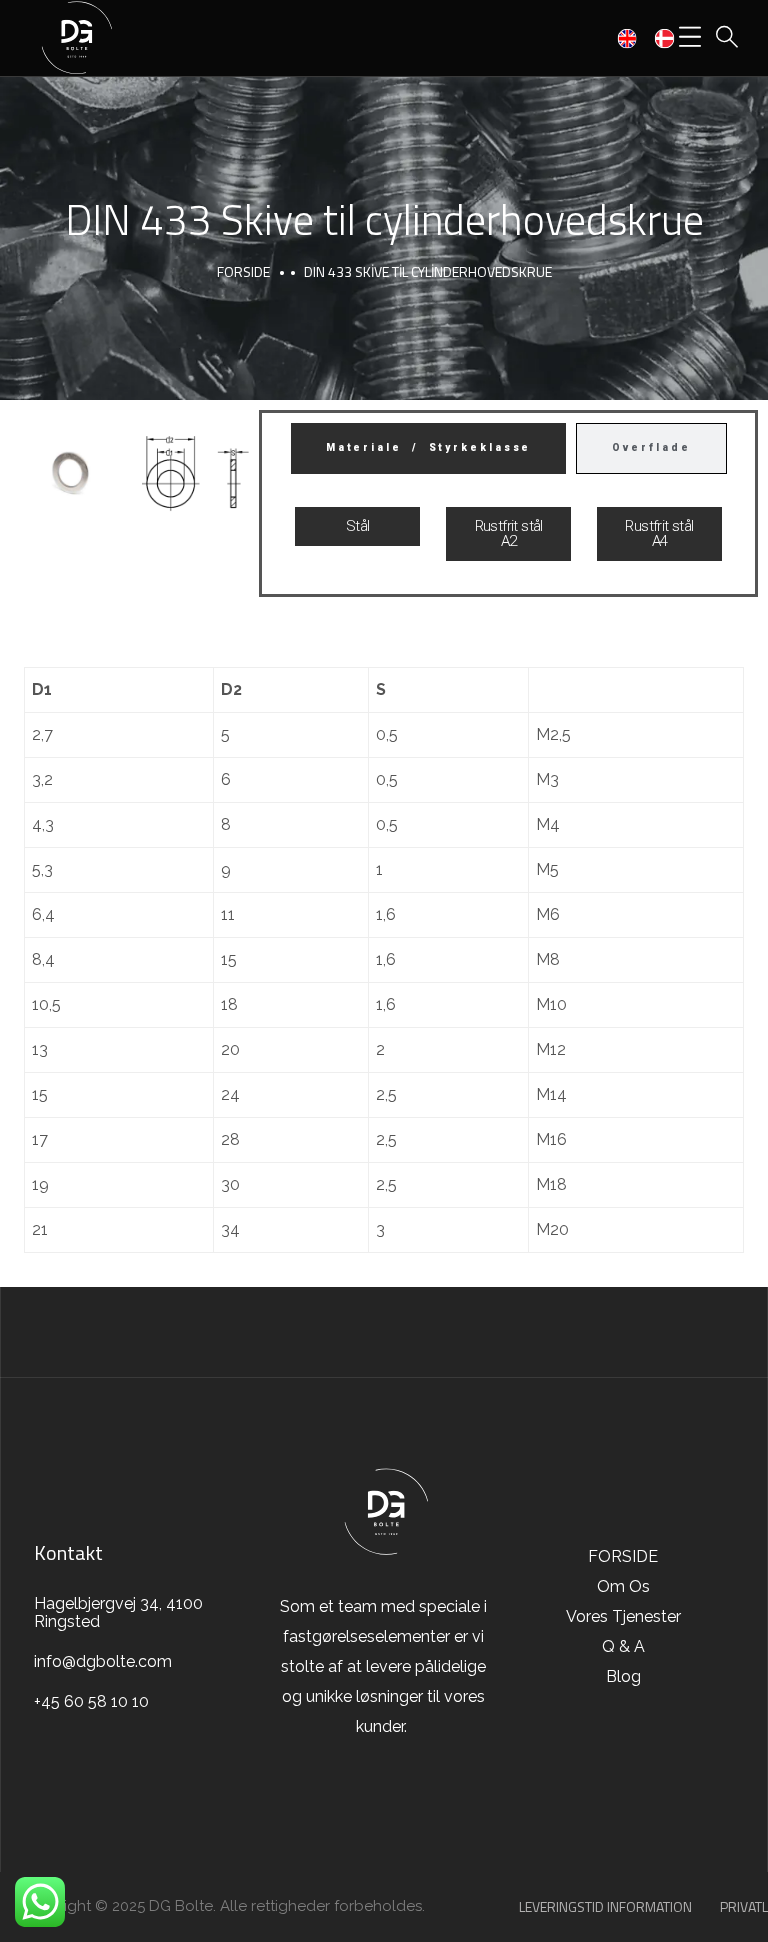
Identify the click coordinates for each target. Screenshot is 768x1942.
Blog (623, 1676)
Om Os (623, 1586)
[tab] (429, 448)
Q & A (623, 1646)
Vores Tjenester (623, 1616)
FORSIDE (243, 271)
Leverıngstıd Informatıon (605, 1906)
